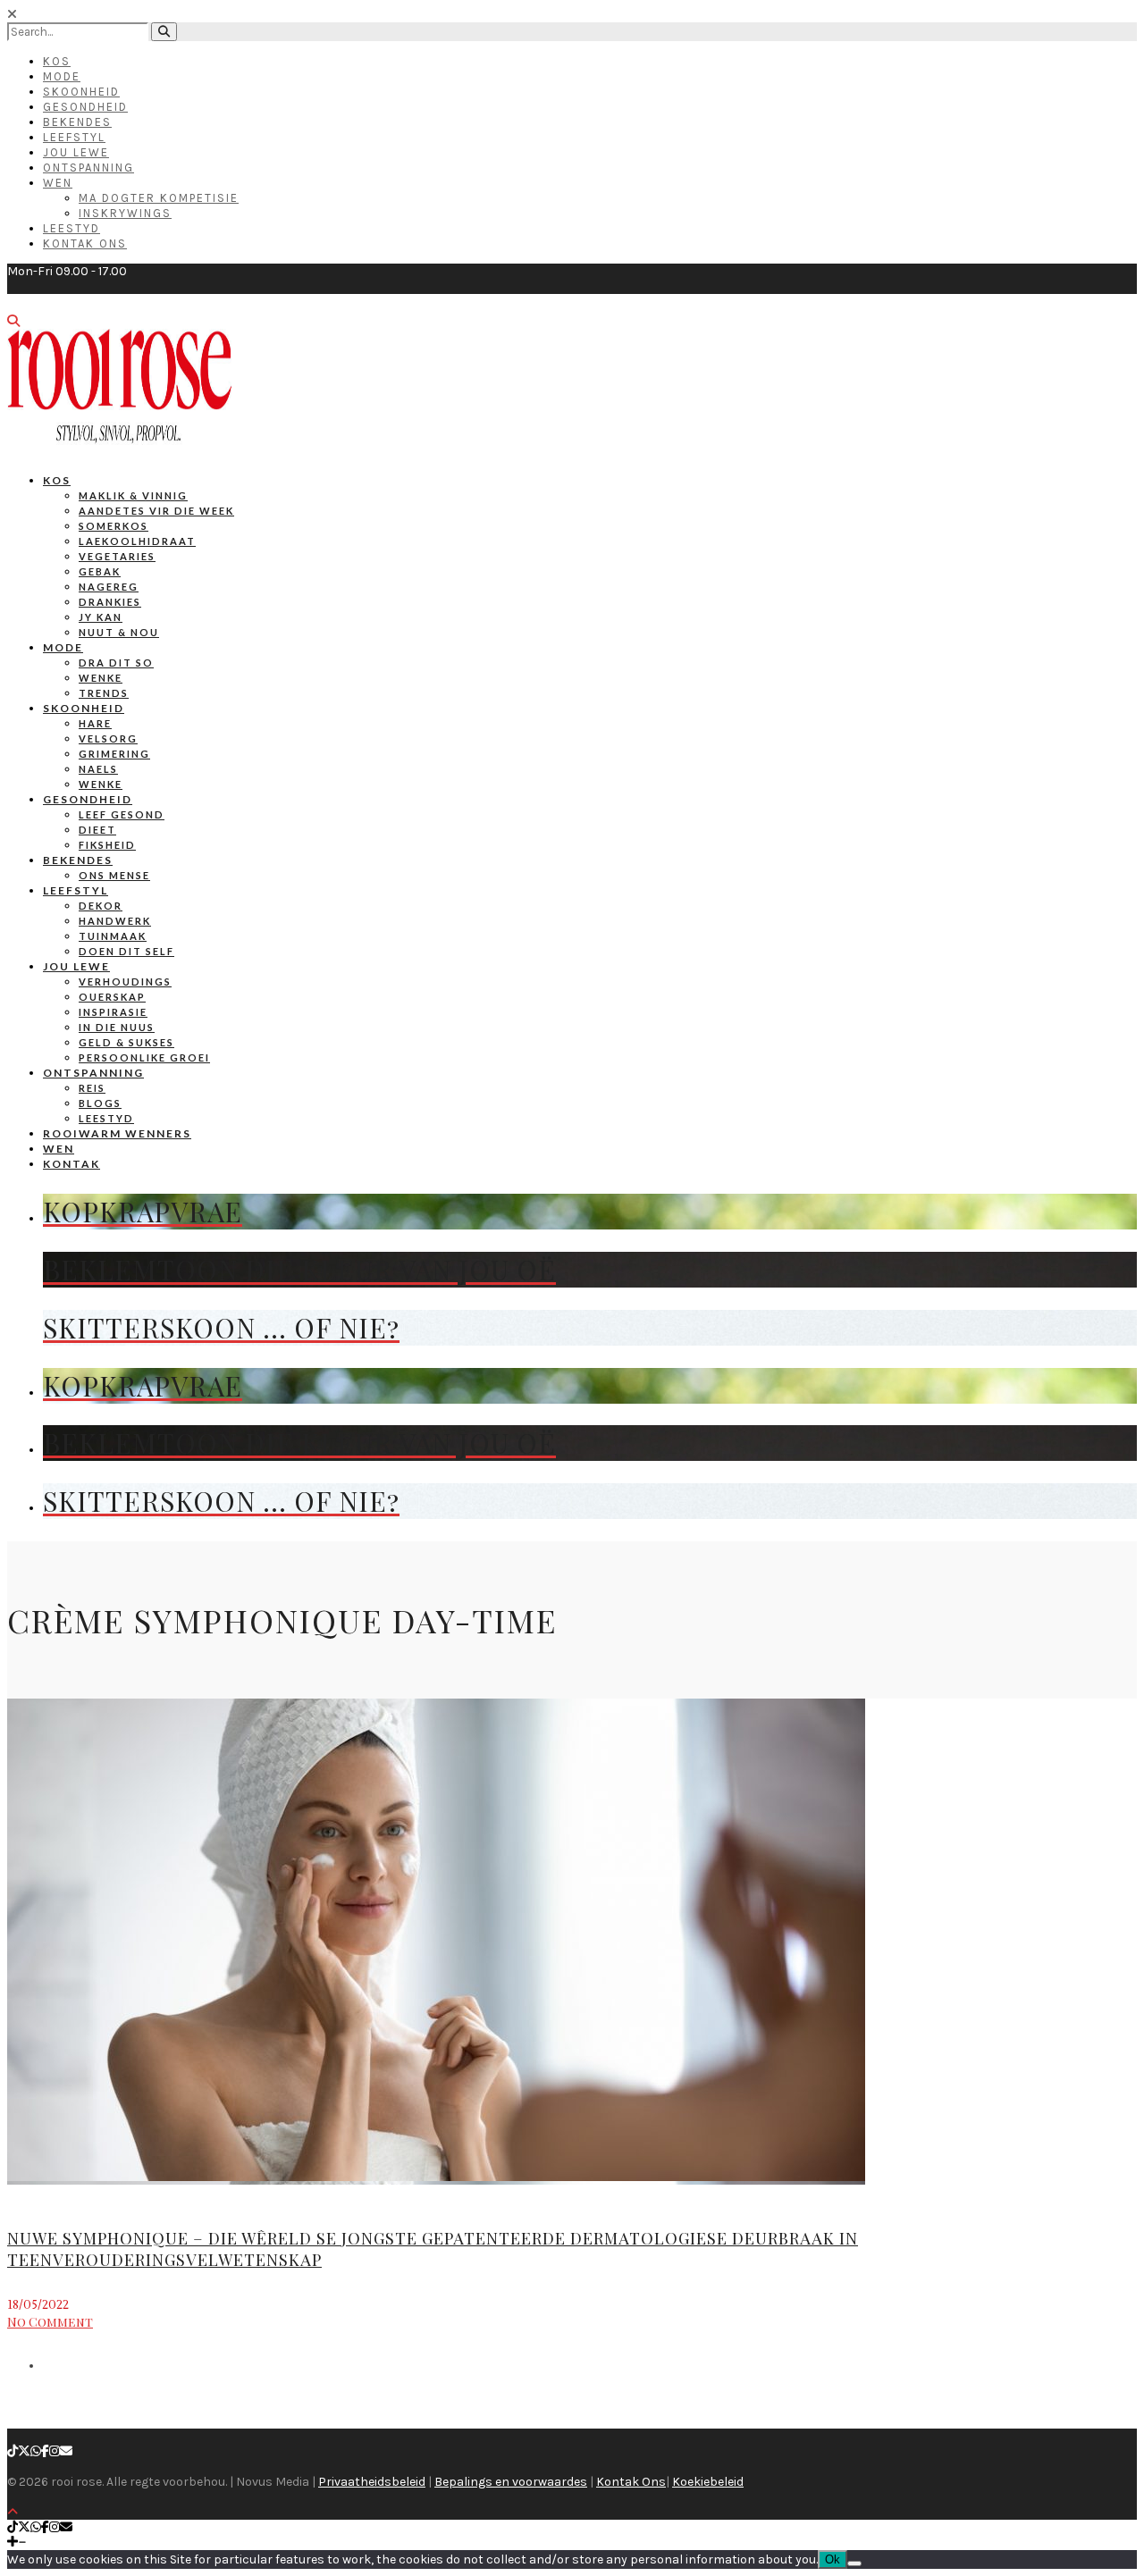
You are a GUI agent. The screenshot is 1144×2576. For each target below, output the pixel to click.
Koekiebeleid (708, 2482)
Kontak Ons (85, 243)
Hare (95, 723)
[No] (854, 2563)
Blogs (100, 1103)
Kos (57, 61)
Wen (58, 183)
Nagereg (109, 587)
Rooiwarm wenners (117, 1133)
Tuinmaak (113, 936)
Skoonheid (81, 92)
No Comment (50, 2322)
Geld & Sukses (126, 1042)
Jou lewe (76, 966)
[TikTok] (13, 2451)
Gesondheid (85, 107)
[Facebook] (45, 2451)
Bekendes (77, 122)
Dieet (97, 830)
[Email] (66, 2451)
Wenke (101, 678)
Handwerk (115, 921)
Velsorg (108, 738)
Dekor (101, 906)
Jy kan (101, 617)
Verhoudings (125, 982)
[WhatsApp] (36, 2451)
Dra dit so (116, 663)
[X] (24, 2451)
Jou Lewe (76, 152)
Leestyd (71, 228)
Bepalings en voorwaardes (511, 2482)
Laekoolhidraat (137, 541)
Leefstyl (74, 137)
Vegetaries (117, 556)
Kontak (71, 1164)
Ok (833, 2559)
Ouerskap (112, 997)
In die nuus (117, 1027)
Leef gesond (122, 814)
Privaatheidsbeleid (372, 2482)
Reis (92, 1088)
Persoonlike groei (144, 1057)
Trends (104, 693)
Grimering (114, 754)
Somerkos (114, 526)
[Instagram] (55, 2451)
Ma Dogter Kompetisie (159, 198)
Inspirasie (113, 1012)
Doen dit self (126, 951)
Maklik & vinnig (133, 495)
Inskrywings (125, 213)
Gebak (100, 571)
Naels (98, 769)
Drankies (110, 602)
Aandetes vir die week (156, 511)
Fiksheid (107, 845)
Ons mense (114, 875)
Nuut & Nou (119, 632)
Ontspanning (88, 168)
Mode (62, 76)
